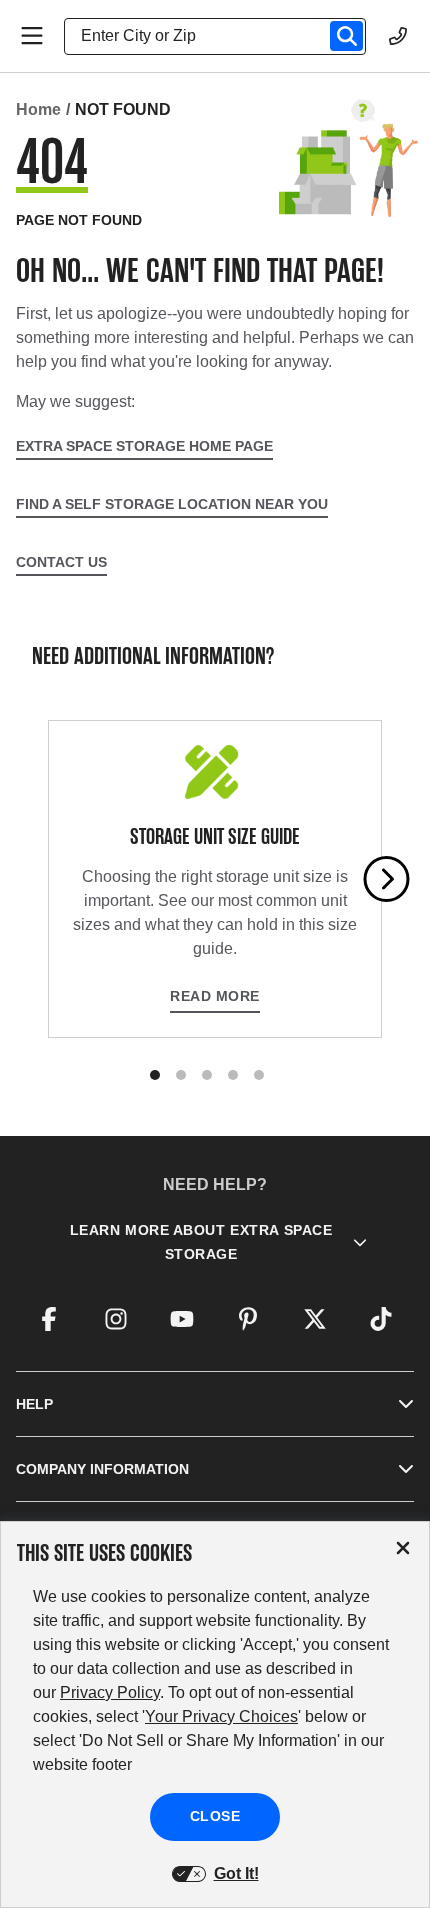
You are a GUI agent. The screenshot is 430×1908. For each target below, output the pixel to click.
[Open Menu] (32, 36)
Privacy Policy (110, 1692)
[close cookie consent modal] (403, 1548)
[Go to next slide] (387, 879)
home (38, 109)
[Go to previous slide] (44, 879)
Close (215, 1816)
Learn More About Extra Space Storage (201, 1242)
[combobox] (223, 36)
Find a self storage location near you (172, 504)
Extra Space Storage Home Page (144, 446)
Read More (215, 996)
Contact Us (61, 562)
